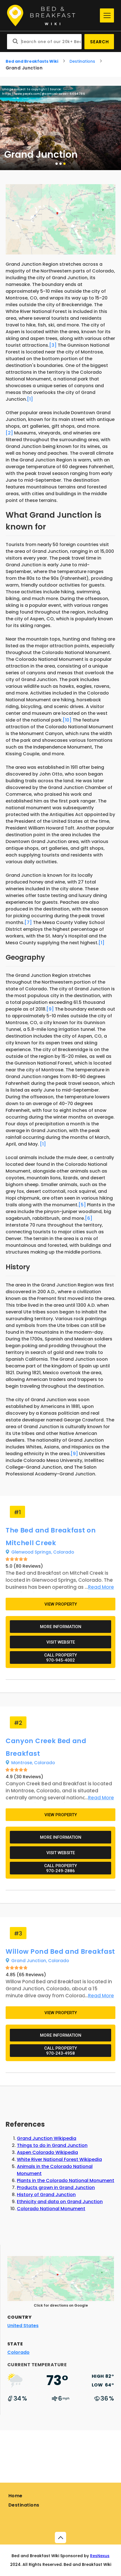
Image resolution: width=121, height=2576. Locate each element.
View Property (61, 1604)
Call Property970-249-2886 (60, 1868)
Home (15, 2496)
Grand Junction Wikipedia (47, 2138)
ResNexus (100, 2556)
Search (99, 42)
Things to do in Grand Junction (52, 2145)
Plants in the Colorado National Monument (66, 2181)
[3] (53, 345)
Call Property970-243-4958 (60, 2051)
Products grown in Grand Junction (56, 2188)
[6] (89, 1218)
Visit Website (61, 1642)
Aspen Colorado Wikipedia (47, 2152)
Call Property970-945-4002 (60, 1658)
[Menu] (107, 15)
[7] (28, 922)
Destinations (82, 61)
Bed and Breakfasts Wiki (32, 61)
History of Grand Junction (46, 2195)
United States (23, 2326)
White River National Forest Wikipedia (59, 2159)
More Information (61, 1627)
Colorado (64, 1552)
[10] (67, 720)
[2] (9, 433)
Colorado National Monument (51, 2209)
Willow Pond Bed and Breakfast (60, 1951)
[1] (30, 399)
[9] (50, 1009)
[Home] (52, 16)
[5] (82, 1205)
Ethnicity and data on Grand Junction (60, 2202)
